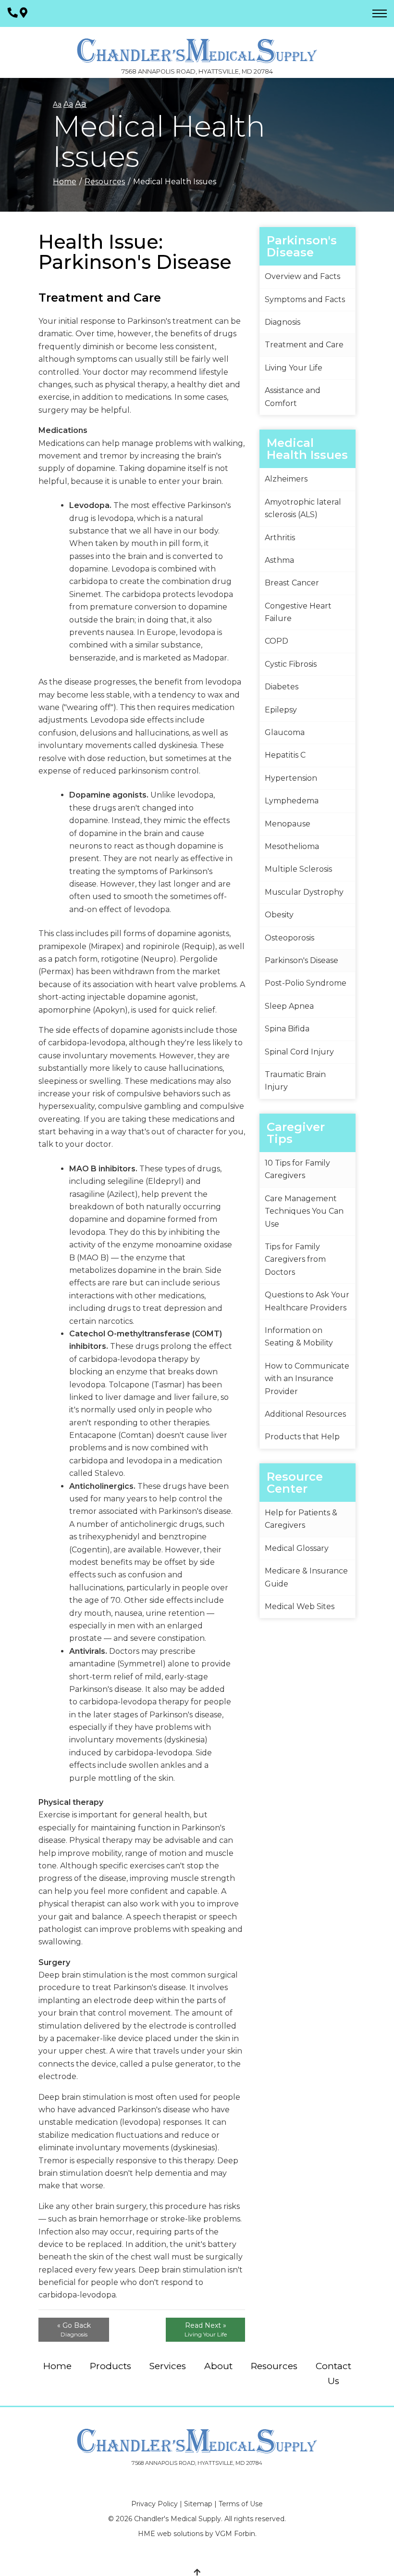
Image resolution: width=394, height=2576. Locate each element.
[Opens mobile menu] (380, 13)
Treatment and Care (304, 345)
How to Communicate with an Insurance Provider (307, 1379)
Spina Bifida (287, 1029)
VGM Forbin (235, 2534)
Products (111, 2366)
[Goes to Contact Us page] (24, 13)
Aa (57, 104)
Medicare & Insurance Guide (306, 1577)
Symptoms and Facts (305, 299)
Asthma (279, 560)
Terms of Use (241, 2504)
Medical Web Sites (300, 1606)
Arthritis (280, 538)
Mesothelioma (292, 846)
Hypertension (291, 778)
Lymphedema (292, 801)
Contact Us (333, 2373)
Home (65, 182)
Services (168, 2366)
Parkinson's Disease (302, 960)
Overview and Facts (302, 276)
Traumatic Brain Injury (295, 1081)
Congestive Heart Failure (298, 612)
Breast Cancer (292, 583)
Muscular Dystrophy (304, 892)
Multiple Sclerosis (298, 869)
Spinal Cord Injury (299, 1052)
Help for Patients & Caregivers (301, 1519)
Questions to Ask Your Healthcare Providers (307, 1301)
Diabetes (282, 687)
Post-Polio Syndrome (306, 983)
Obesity (279, 915)
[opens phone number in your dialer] (13, 13)
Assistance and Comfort (293, 397)
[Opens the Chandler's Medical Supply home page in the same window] (197, 46)
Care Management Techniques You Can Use (304, 1211)
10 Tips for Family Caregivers (297, 1169)
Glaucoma (285, 732)
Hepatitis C (285, 755)
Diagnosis (283, 322)
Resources (105, 182)
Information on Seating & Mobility (299, 1337)
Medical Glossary (297, 1548)
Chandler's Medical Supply (178, 2519)
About (218, 2366)
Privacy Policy (154, 2504)
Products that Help (302, 1437)
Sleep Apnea (289, 1006)
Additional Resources (305, 1414)
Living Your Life (294, 368)
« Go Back (74, 2329)
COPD (277, 641)
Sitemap (198, 2504)
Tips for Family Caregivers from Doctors (295, 1259)
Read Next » (206, 2329)
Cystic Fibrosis (291, 664)
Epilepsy (281, 710)
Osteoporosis (289, 938)
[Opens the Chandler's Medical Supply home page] (197, 2441)
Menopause (288, 824)
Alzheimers (286, 479)
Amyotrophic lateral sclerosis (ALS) (303, 508)
